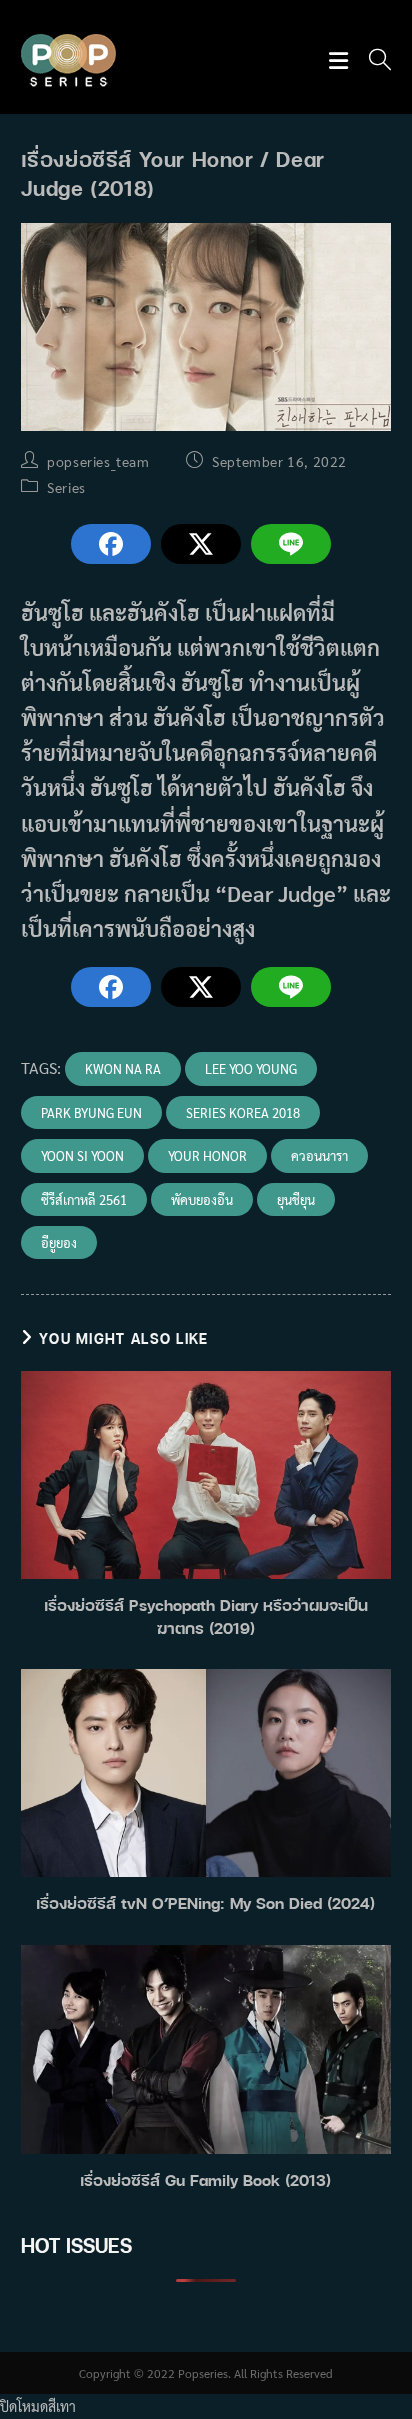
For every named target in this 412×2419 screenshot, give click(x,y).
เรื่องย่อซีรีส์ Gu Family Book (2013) (205, 2180)
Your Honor (207, 1155)
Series (66, 487)
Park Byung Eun (91, 1112)
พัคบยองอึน (202, 1199)
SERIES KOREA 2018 (243, 1112)
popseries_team (98, 461)
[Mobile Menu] (341, 61)
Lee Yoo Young (251, 1068)
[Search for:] (373, 61)
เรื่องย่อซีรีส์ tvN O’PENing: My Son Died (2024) (205, 1903)
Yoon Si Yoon (82, 1155)
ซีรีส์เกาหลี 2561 (84, 1199)
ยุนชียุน (296, 1199)
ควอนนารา (319, 1155)
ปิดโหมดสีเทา (38, 2406)
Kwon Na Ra (123, 1068)
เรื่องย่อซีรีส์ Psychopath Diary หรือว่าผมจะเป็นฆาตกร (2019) (206, 1616)
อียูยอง (59, 1242)
